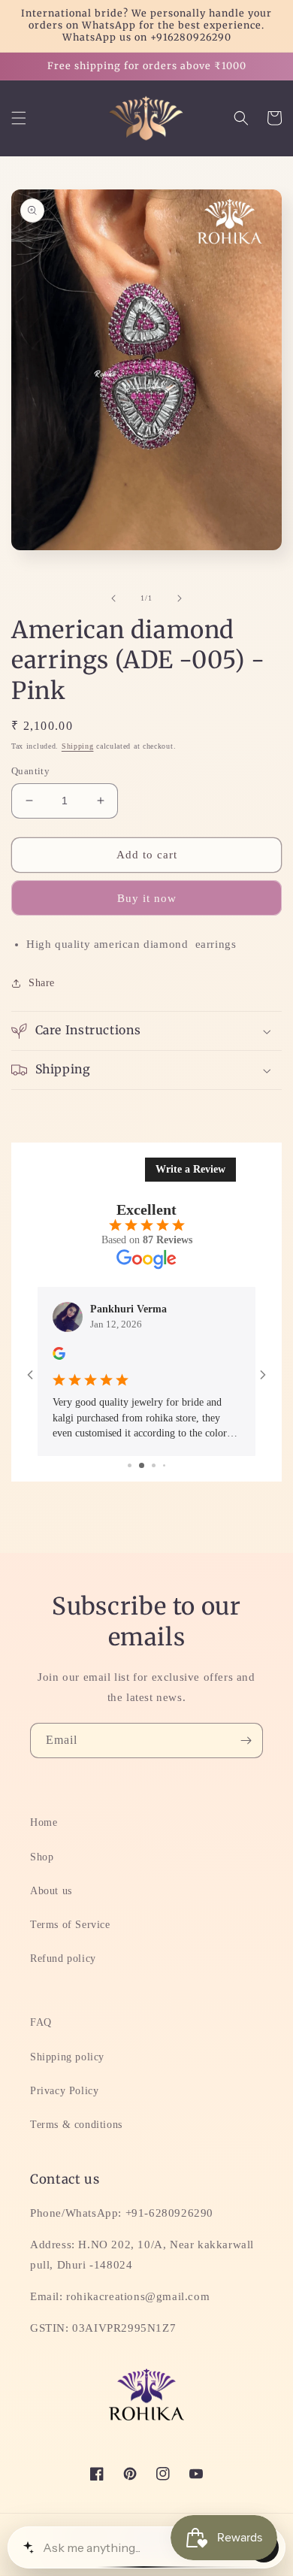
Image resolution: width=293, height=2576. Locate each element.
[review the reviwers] (176, 1356)
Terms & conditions (76, 2125)
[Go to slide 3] (147, 1465)
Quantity (30, 771)
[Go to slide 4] (159, 1465)
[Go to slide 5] (169, 1465)
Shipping (78, 746)
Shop (42, 1857)
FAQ (41, 2022)
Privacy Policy (64, 2091)
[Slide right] (180, 598)
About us (51, 1891)
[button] (19, 118)
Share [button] (42, 983)
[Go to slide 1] (125, 1466)
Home (44, 1822)
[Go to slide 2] (135, 1466)
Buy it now (147, 898)
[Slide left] (113, 598)
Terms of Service (70, 1925)
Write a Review (190, 1169)
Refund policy (63, 1958)
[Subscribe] (246, 1741)
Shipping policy (67, 2057)
